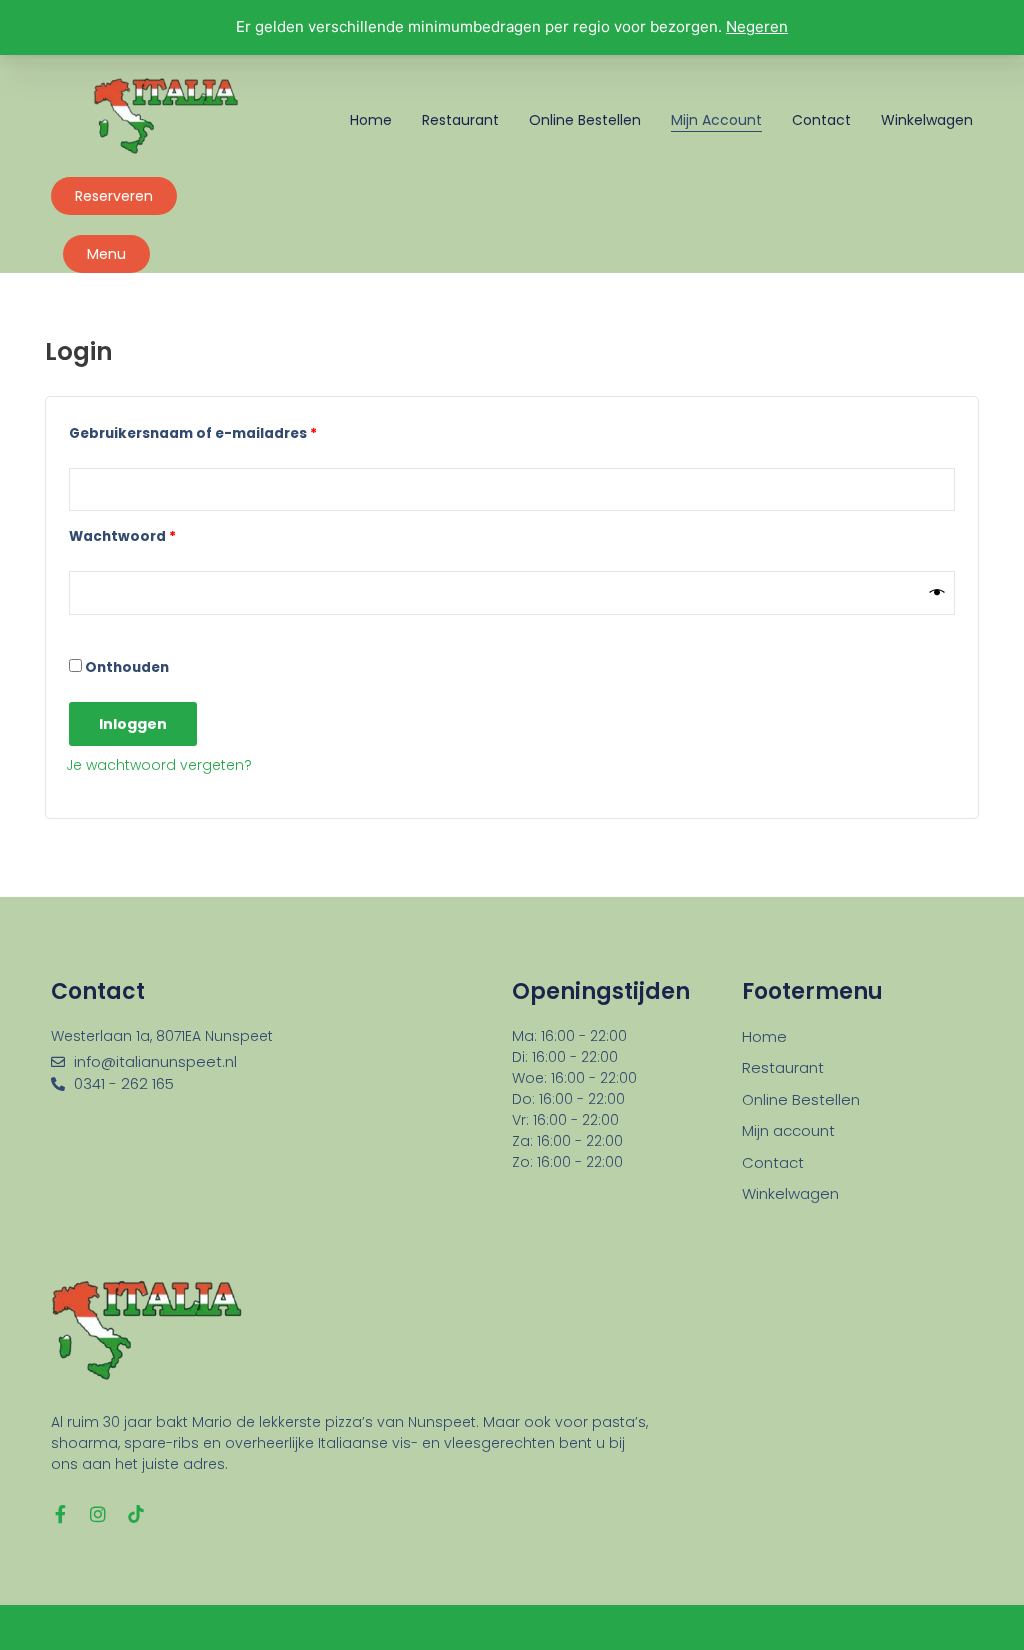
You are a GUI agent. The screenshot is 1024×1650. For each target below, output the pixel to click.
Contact (821, 120)
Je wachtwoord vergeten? (159, 765)
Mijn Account (716, 120)
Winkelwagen (927, 120)
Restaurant (460, 120)
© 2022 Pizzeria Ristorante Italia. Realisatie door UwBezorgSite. (512, 1627)
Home (371, 120)
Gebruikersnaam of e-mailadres (219, 431)
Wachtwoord (148, 534)
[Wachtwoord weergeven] (937, 593)
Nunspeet (239, 1036)
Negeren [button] (757, 26)
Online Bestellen (585, 120)
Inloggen (133, 724)
